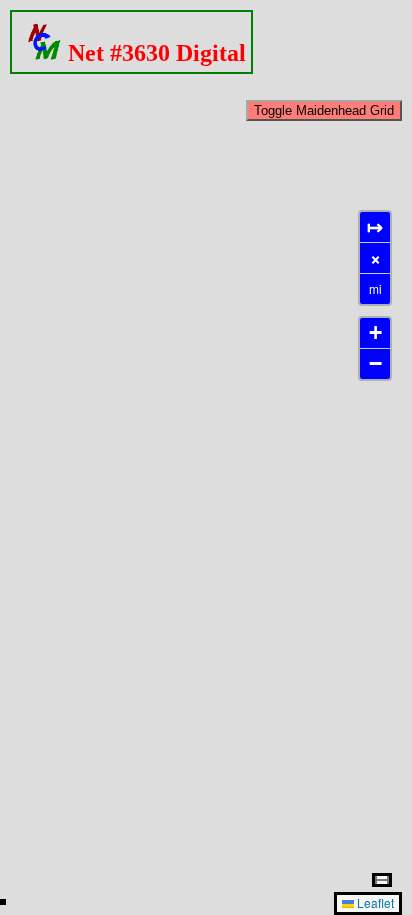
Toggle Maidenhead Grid (324, 110)
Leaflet (374, 902)
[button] (375, 333)
